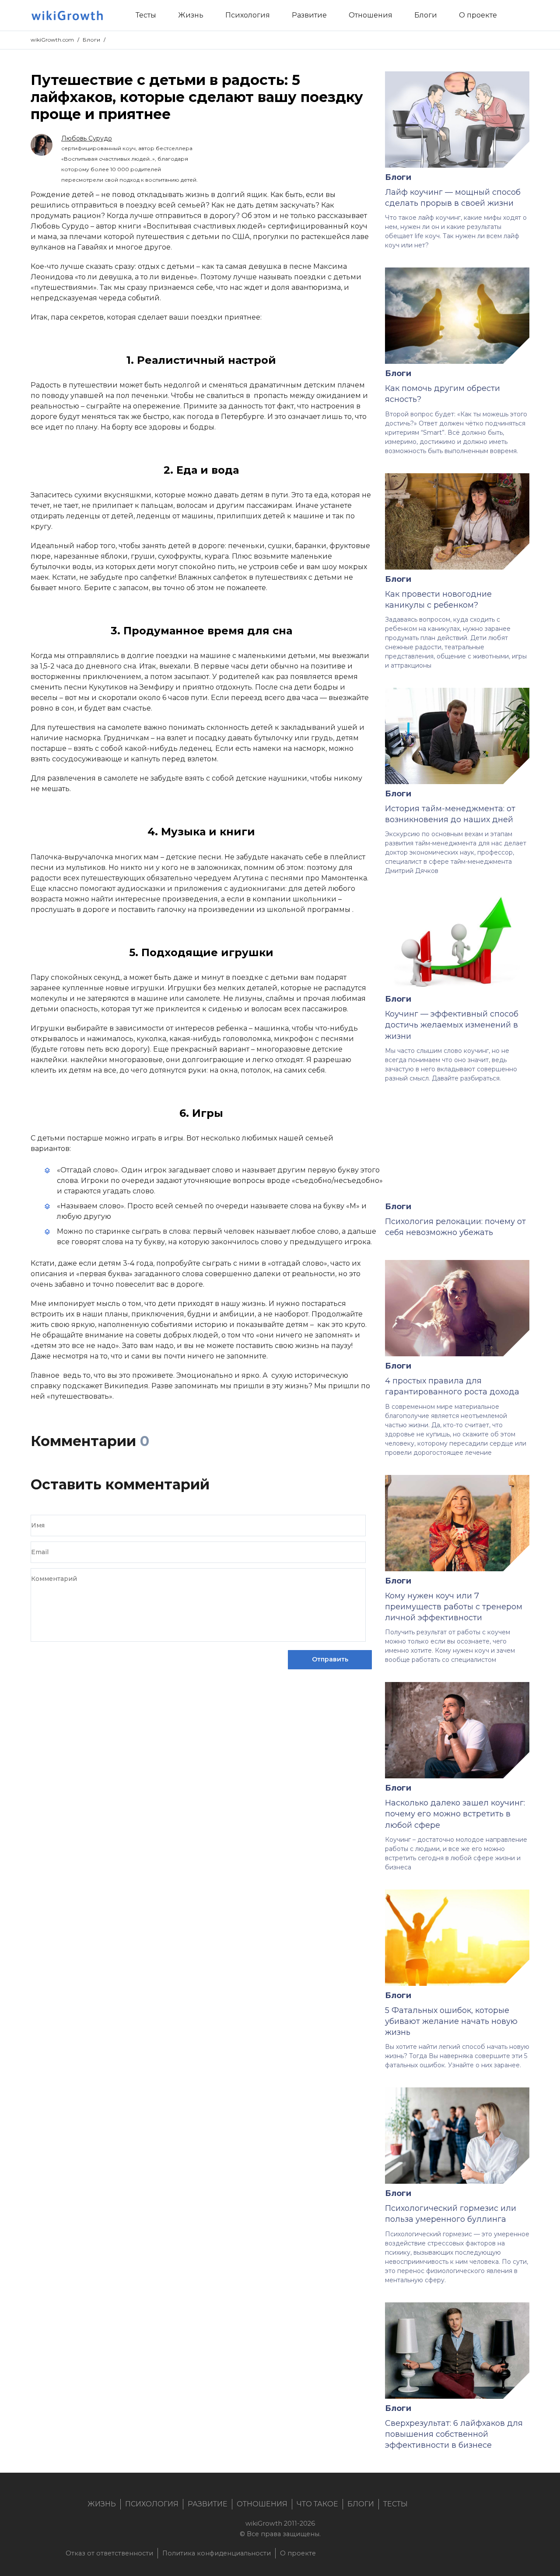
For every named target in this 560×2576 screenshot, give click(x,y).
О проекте (298, 2553)
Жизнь (102, 2504)
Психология (152, 2504)
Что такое (317, 2504)
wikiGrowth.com (52, 40)
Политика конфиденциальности (217, 2553)
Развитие (208, 2504)
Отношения (262, 2504)
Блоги (91, 40)
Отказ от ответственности (109, 2553)
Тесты (395, 2504)
